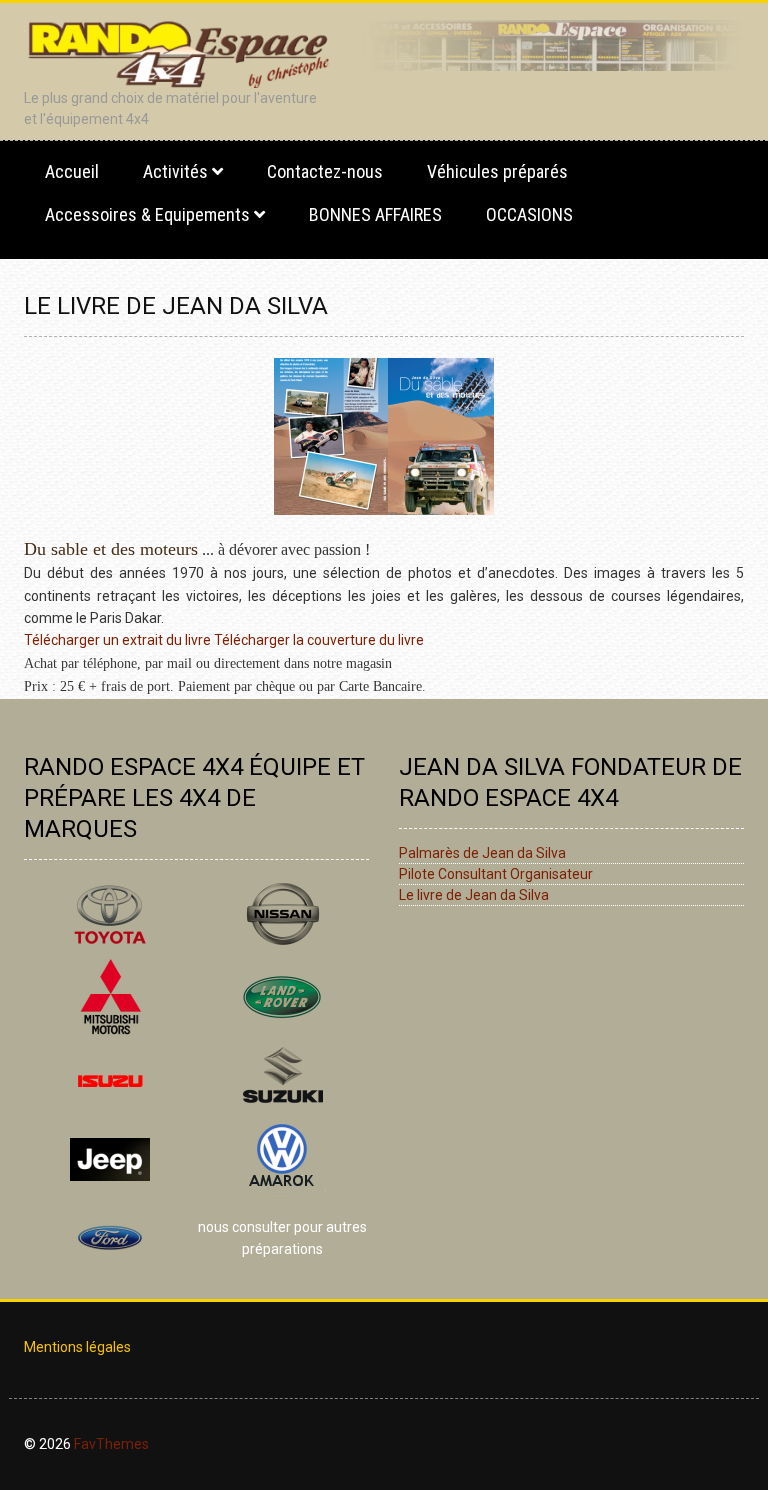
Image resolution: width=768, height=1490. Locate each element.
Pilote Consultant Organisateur (496, 874)
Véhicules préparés (497, 171)
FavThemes (111, 1444)
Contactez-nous (325, 171)
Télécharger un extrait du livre (117, 640)
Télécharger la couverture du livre (319, 640)
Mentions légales (77, 1347)
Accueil (72, 171)
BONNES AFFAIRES (375, 214)
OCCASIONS (529, 214)
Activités (175, 171)
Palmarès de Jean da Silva (482, 853)
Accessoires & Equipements (147, 214)
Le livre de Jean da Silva (474, 895)
